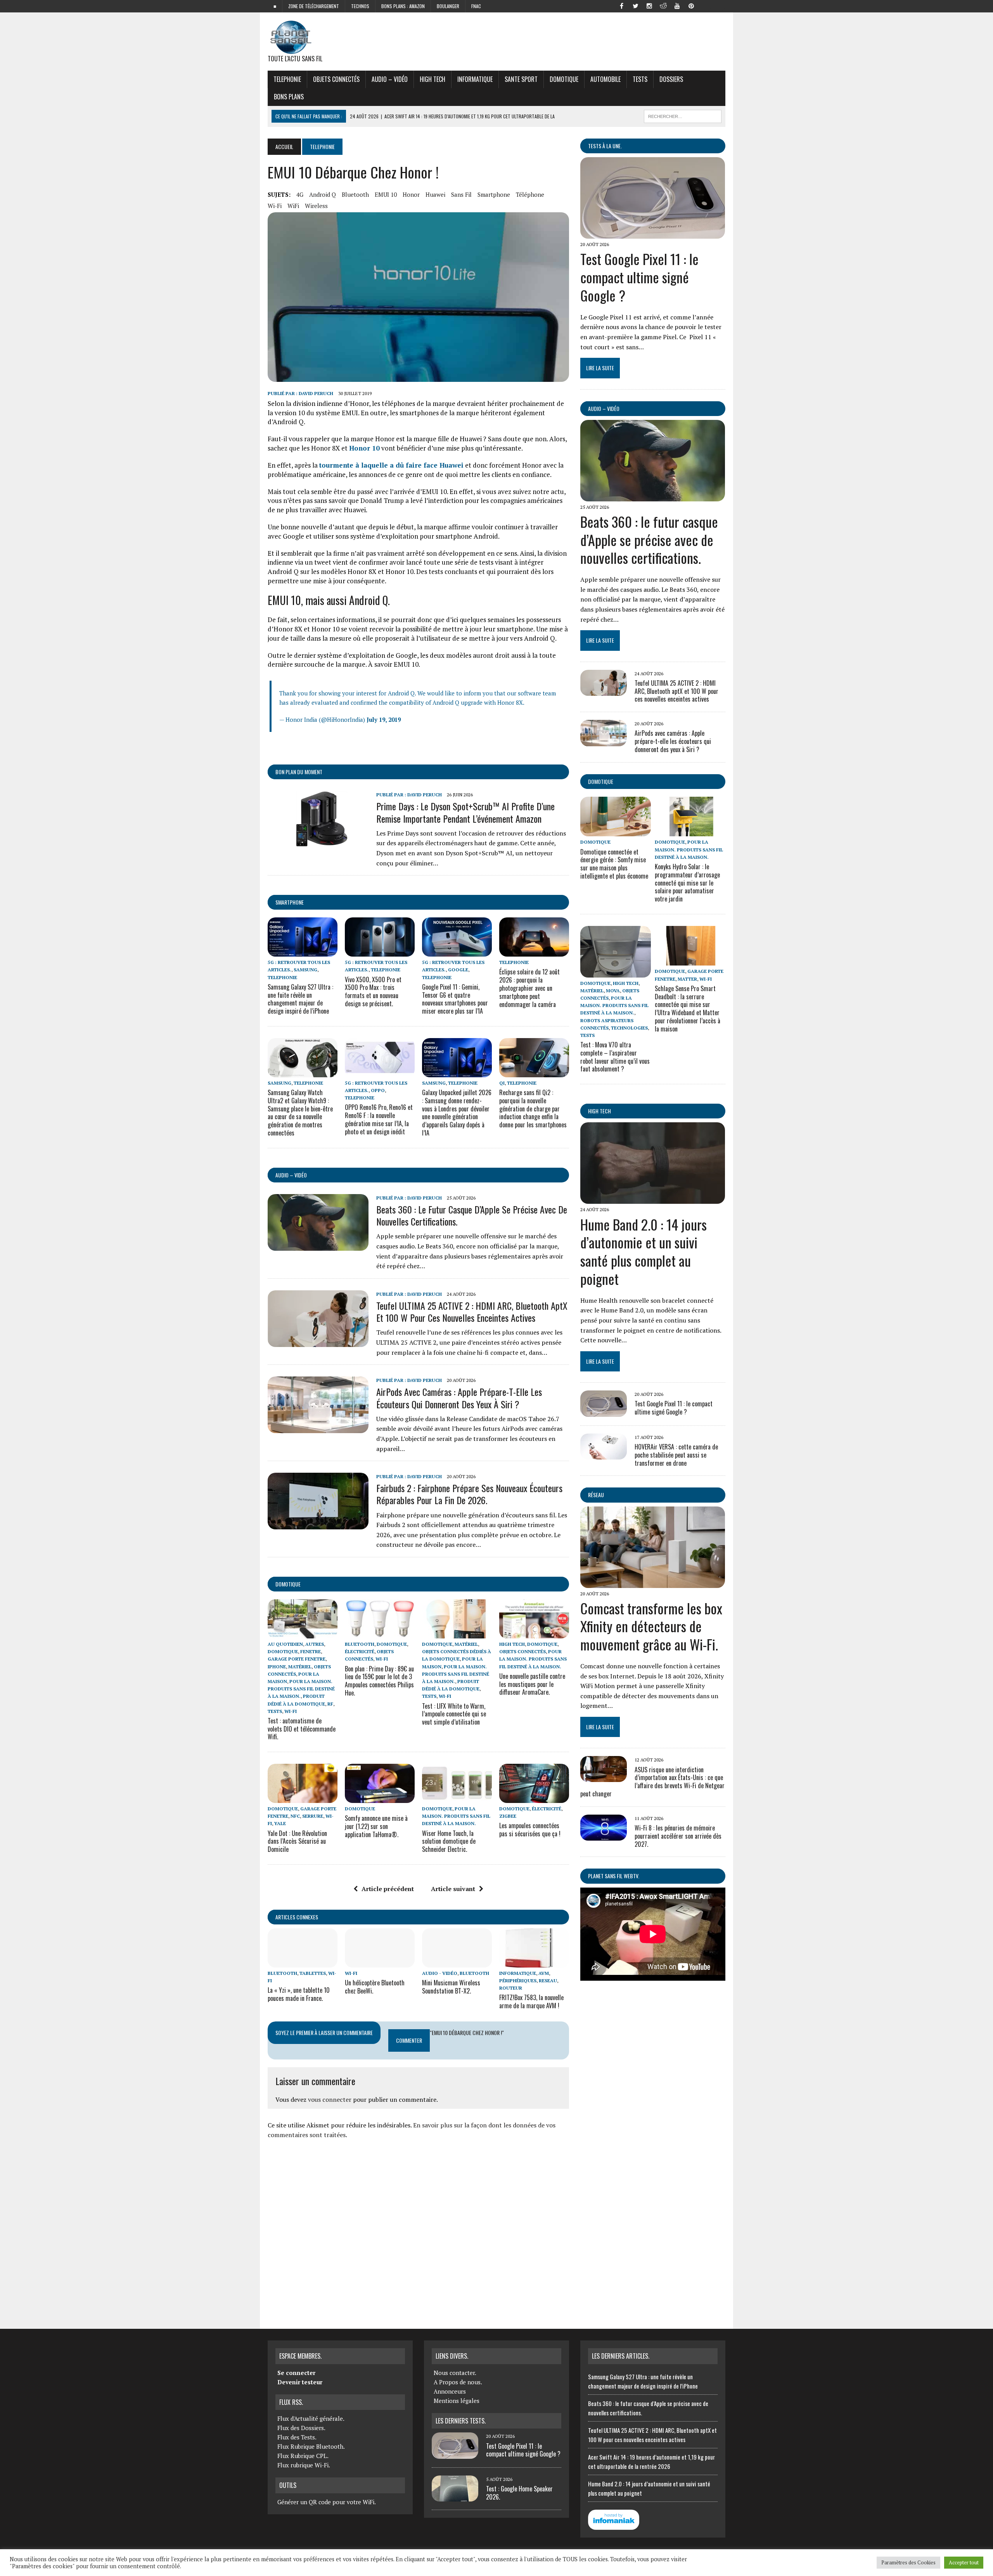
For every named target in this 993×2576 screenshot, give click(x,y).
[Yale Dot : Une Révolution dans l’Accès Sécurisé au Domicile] (303, 1798)
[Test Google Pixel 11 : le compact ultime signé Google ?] (653, 234)
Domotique (564, 79)
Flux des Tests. (297, 2437)
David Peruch (316, 393)
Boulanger (448, 6)
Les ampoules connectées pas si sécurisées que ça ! (530, 1830)
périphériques (518, 1981)
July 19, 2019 (384, 719)
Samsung (305, 970)
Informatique (475, 79)
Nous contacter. (455, 2373)
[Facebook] (621, 5)
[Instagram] (649, 5)
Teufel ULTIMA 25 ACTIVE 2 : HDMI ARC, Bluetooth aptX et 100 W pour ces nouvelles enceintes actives (472, 1311)
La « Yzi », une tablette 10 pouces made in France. (299, 1994)
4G (300, 194)
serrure (313, 1816)
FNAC (476, 6)
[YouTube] (677, 5)
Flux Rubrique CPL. (303, 2456)
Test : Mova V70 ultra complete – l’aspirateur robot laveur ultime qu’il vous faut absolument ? (615, 1057)
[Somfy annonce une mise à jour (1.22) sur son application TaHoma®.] (380, 1798)
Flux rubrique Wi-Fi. (304, 2465)
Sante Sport (521, 79)
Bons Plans (289, 97)
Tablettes (313, 1973)
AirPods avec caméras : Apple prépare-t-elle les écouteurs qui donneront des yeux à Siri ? (459, 1398)
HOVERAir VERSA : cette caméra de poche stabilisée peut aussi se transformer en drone (676, 1455)
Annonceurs (450, 2391)
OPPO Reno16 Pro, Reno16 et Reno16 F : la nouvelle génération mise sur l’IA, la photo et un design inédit (379, 1119)
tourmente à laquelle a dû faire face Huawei (391, 465)
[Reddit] (663, 5)
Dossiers (671, 79)
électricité (360, 1651)
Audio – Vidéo (390, 79)
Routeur (511, 1988)
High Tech (432, 79)
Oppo (378, 1090)
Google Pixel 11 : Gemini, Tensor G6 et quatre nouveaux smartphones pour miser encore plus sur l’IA (455, 999)
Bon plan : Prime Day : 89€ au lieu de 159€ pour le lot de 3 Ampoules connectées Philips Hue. (379, 1681)
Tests (640, 79)
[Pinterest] (691, 5)
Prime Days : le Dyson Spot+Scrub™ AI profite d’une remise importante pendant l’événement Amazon (465, 812)
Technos (360, 6)
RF (330, 1704)
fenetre (311, 1651)
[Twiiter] (635, 5)
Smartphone (290, 902)
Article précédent (388, 1889)
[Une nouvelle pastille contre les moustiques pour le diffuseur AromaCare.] (534, 1633)
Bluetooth (355, 194)
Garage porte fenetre (297, 1659)
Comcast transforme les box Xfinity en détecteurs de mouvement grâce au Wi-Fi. (651, 1626)
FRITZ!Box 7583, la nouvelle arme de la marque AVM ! (531, 2001)
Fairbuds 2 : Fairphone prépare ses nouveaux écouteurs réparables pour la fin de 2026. (469, 1494)
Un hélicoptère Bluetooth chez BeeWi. (375, 1987)
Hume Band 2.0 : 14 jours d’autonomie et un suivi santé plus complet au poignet (644, 1251)
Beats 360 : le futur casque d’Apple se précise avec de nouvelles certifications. (472, 1215)
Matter (687, 979)
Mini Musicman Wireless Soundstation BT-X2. (451, 1987)
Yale (280, 1823)
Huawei (435, 194)
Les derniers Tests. (461, 2421)
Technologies (629, 1028)
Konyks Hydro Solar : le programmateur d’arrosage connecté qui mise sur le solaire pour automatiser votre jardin (687, 883)
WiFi (293, 206)
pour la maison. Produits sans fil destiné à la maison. (301, 1689)
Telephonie (287, 79)
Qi (502, 1083)
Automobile (605, 79)
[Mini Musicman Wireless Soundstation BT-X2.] (457, 1962)
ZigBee (508, 1816)
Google (458, 970)
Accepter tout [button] (964, 2562)
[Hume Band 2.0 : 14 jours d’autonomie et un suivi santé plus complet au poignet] (653, 1199)
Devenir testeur (300, 2382)
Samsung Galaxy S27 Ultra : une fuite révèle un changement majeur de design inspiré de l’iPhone (300, 999)
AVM (544, 1973)
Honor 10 (364, 448)
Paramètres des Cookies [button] (908, 2562)
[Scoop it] (719, 5)
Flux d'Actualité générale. (311, 2418)
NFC (295, 1816)
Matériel (300, 1667)
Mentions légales (457, 2401)
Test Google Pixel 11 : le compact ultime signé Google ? (639, 277)
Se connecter (296, 2373)
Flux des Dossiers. (301, 2428)
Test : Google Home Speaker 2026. (519, 2493)
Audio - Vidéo (440, 1973)
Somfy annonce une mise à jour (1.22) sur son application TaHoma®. (376, 1826)
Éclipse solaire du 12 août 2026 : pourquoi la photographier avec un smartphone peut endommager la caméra (529, 988)
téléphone (530, 194)
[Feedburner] (705, 5)
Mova (613, 991)
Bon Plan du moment (299, 772)
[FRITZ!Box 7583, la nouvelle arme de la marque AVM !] (534, 1962)
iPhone (277, 1667)
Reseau (548, 1981)
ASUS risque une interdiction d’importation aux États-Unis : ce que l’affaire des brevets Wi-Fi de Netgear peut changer (652, 1782)
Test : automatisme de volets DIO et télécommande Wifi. (302, 1729)
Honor (411, 194)
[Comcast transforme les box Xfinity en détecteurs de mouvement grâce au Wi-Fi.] (653, 1583)
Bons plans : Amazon (403, 6)
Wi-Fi (275, 206)
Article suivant (453, 1889)
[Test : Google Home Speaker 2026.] (455, 2497)
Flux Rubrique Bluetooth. (311, 2446)
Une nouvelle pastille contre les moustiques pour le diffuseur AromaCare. (532, 1684)
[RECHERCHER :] (683, 115)
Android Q (323, 194)
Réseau (596, 1495)
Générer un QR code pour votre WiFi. (327, 2502)
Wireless (316, 206)
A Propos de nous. (458, 2382)
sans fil (461, 194)
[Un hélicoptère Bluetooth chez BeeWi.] (380, 1962)
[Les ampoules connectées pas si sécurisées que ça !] (534, 1798)
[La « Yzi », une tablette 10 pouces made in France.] (303, 1962)
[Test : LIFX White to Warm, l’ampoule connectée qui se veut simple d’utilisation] (457, 1633)
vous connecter (330, 2099)
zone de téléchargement (314, 6)
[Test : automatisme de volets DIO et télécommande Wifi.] (303, 1633)
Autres (315, 1644)
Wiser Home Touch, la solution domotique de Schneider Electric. (449, 1841)
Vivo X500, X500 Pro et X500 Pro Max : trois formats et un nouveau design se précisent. (373, 992)
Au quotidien (285, 1644)
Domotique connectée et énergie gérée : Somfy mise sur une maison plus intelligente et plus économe (614, 864)
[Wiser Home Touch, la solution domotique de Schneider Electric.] (457, 1798)
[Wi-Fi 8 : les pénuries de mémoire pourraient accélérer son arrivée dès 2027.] (604, 1835)
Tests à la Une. (605, 146)
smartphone (494, 194)
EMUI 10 (386, 194)
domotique (288, 1584)
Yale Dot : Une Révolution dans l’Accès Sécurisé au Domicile (297, 1841)
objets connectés (336, 79)
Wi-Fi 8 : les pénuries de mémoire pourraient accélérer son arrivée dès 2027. (678, 1836)
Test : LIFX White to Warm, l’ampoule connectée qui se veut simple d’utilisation (454, 1714)
